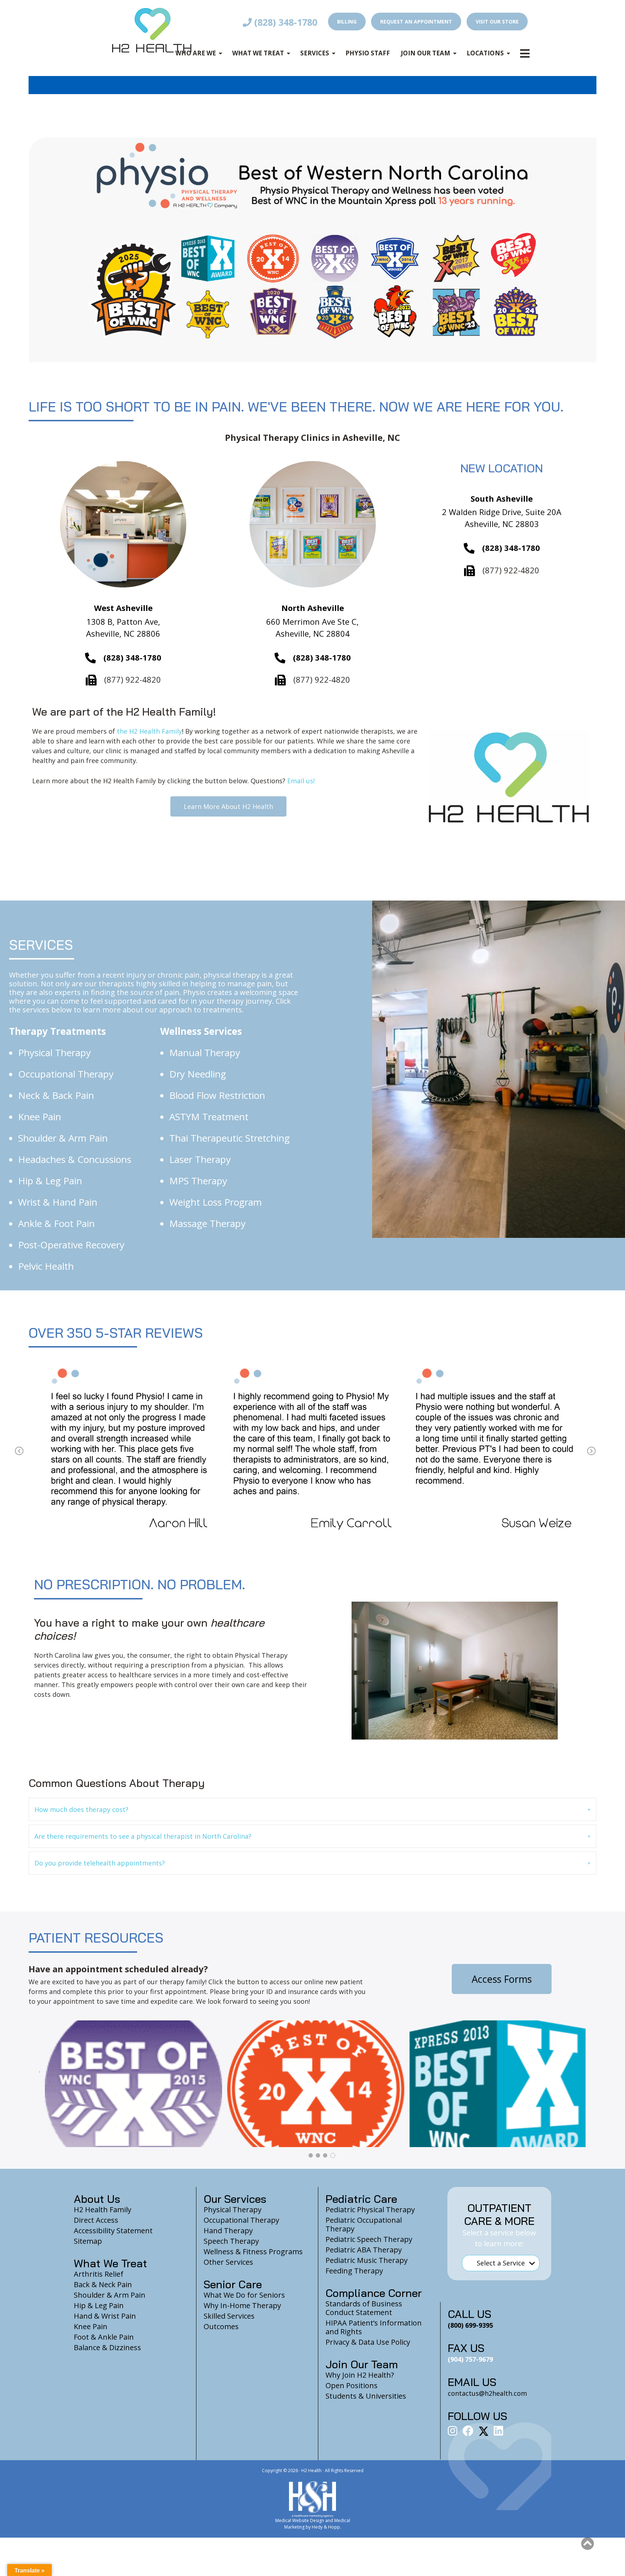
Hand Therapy (228, 2231)
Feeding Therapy (354, 2271)
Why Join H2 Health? (360, 2375)
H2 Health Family (103, 2210)
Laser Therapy (200, 1159)
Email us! (300, 781)
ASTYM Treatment (209, 1117)
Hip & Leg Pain (50, 1181)
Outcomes (221, 2326)
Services (315, 53)
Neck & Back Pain (56, 1095)
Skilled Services (229, 2316)
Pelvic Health (46, 1266)
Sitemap (88, 2241)
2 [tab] (319, 2155)
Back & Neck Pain (103, 2284)
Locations (485, 53)
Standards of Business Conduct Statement (364, 2308)
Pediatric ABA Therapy (364, 2250)
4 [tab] (333, 2155)
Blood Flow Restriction (217, 1095)
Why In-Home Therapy (242, 2305)
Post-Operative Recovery (71, 1245)
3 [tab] (326, 2155)
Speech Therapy (231, 2241)
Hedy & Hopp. (326, 2527)
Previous (19, 1451)
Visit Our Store (497, 22)
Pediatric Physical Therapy (370, 2210)
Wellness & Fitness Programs (253, 2252)
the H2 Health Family (149, 731)
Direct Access (96, 2220)
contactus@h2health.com (487, 2393)
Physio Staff (368, 53)
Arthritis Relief (99, 2274)
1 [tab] (311, 2155)
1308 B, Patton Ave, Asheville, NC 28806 (123, 627)
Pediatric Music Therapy (367, 2260)
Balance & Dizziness (107, 2347)
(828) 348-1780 (284, 22)
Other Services (228, 2262)
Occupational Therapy (66, 1074)
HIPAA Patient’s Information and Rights (374, 2327)
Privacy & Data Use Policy (368, 2342)
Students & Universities (366, 2396)
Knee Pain (40, 1117)
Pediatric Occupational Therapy (364, 2224)
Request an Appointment (416, 22)
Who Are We (196, 53)
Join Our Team (426, 53)
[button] (312, 1809)
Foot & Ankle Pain (104, 2337)
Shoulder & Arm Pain (63, 1138)
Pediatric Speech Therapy (369, 2239)
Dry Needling (198, 1074)
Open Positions (352, 2385)
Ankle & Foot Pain (56, 1223)
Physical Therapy (54, 1053)
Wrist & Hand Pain (58, 1202)
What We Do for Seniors (244, 2295)
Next (591, 1451)
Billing (347, 22)
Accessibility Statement (113, 2231)
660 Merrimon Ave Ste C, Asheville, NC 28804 (312, 627)
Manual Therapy (205, 1053)
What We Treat (258, 53)
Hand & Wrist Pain (105, 2316)
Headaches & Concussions (75, 1159)
